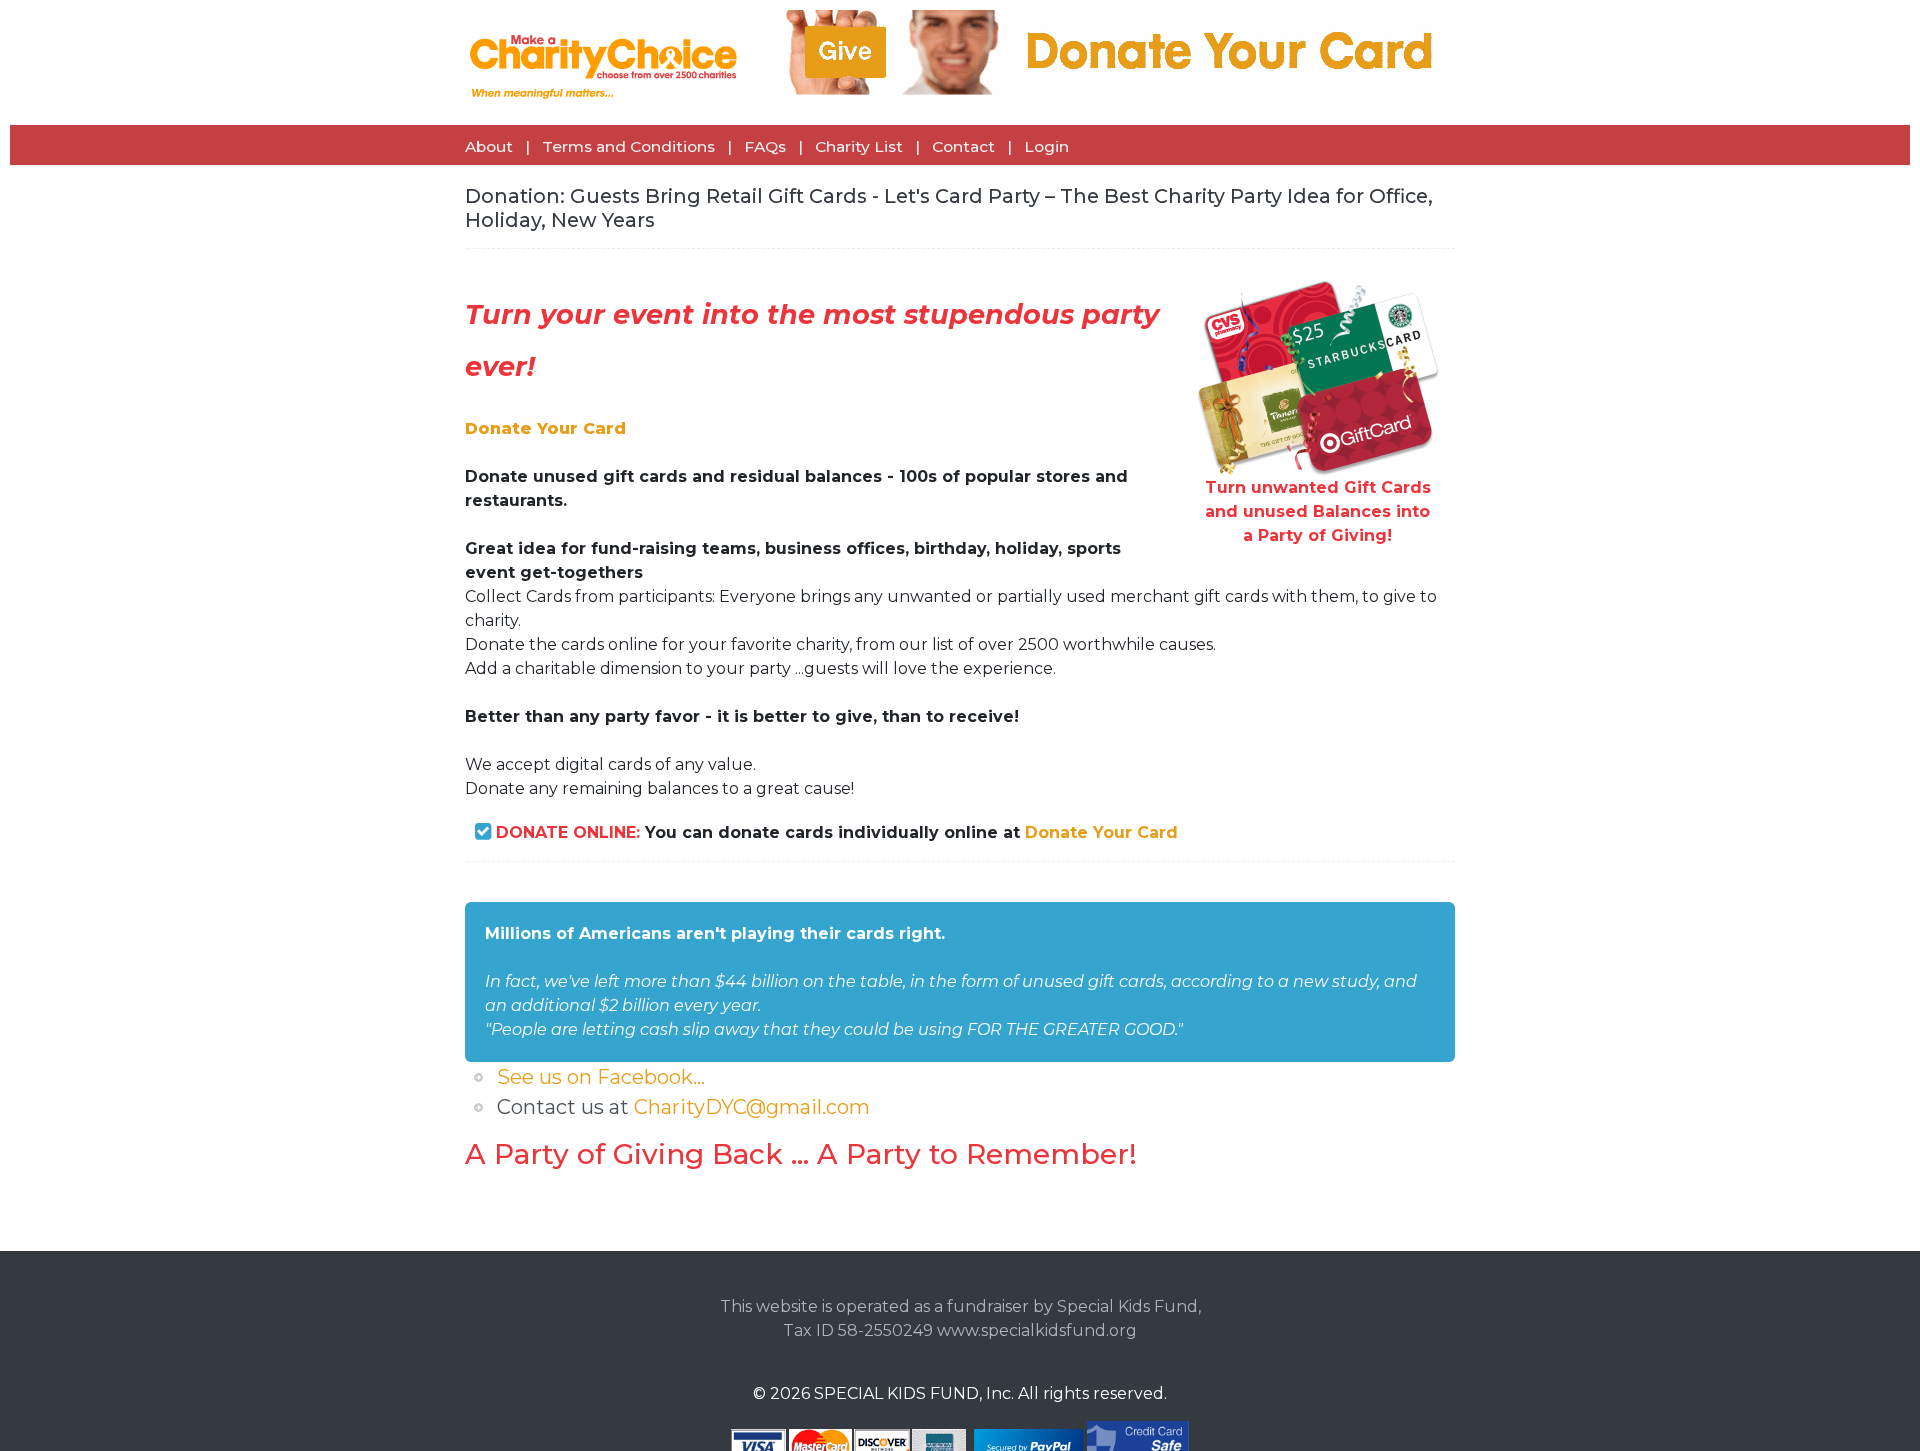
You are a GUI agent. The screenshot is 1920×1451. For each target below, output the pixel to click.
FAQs (765, 146)
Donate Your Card (1101, 832)
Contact (963, 146)
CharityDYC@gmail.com (752, 1107)
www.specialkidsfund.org (1037, 1330)
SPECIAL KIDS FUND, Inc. (914, 1393)
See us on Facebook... (601, 1077)
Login (1046, 146)
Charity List (859, 146)
